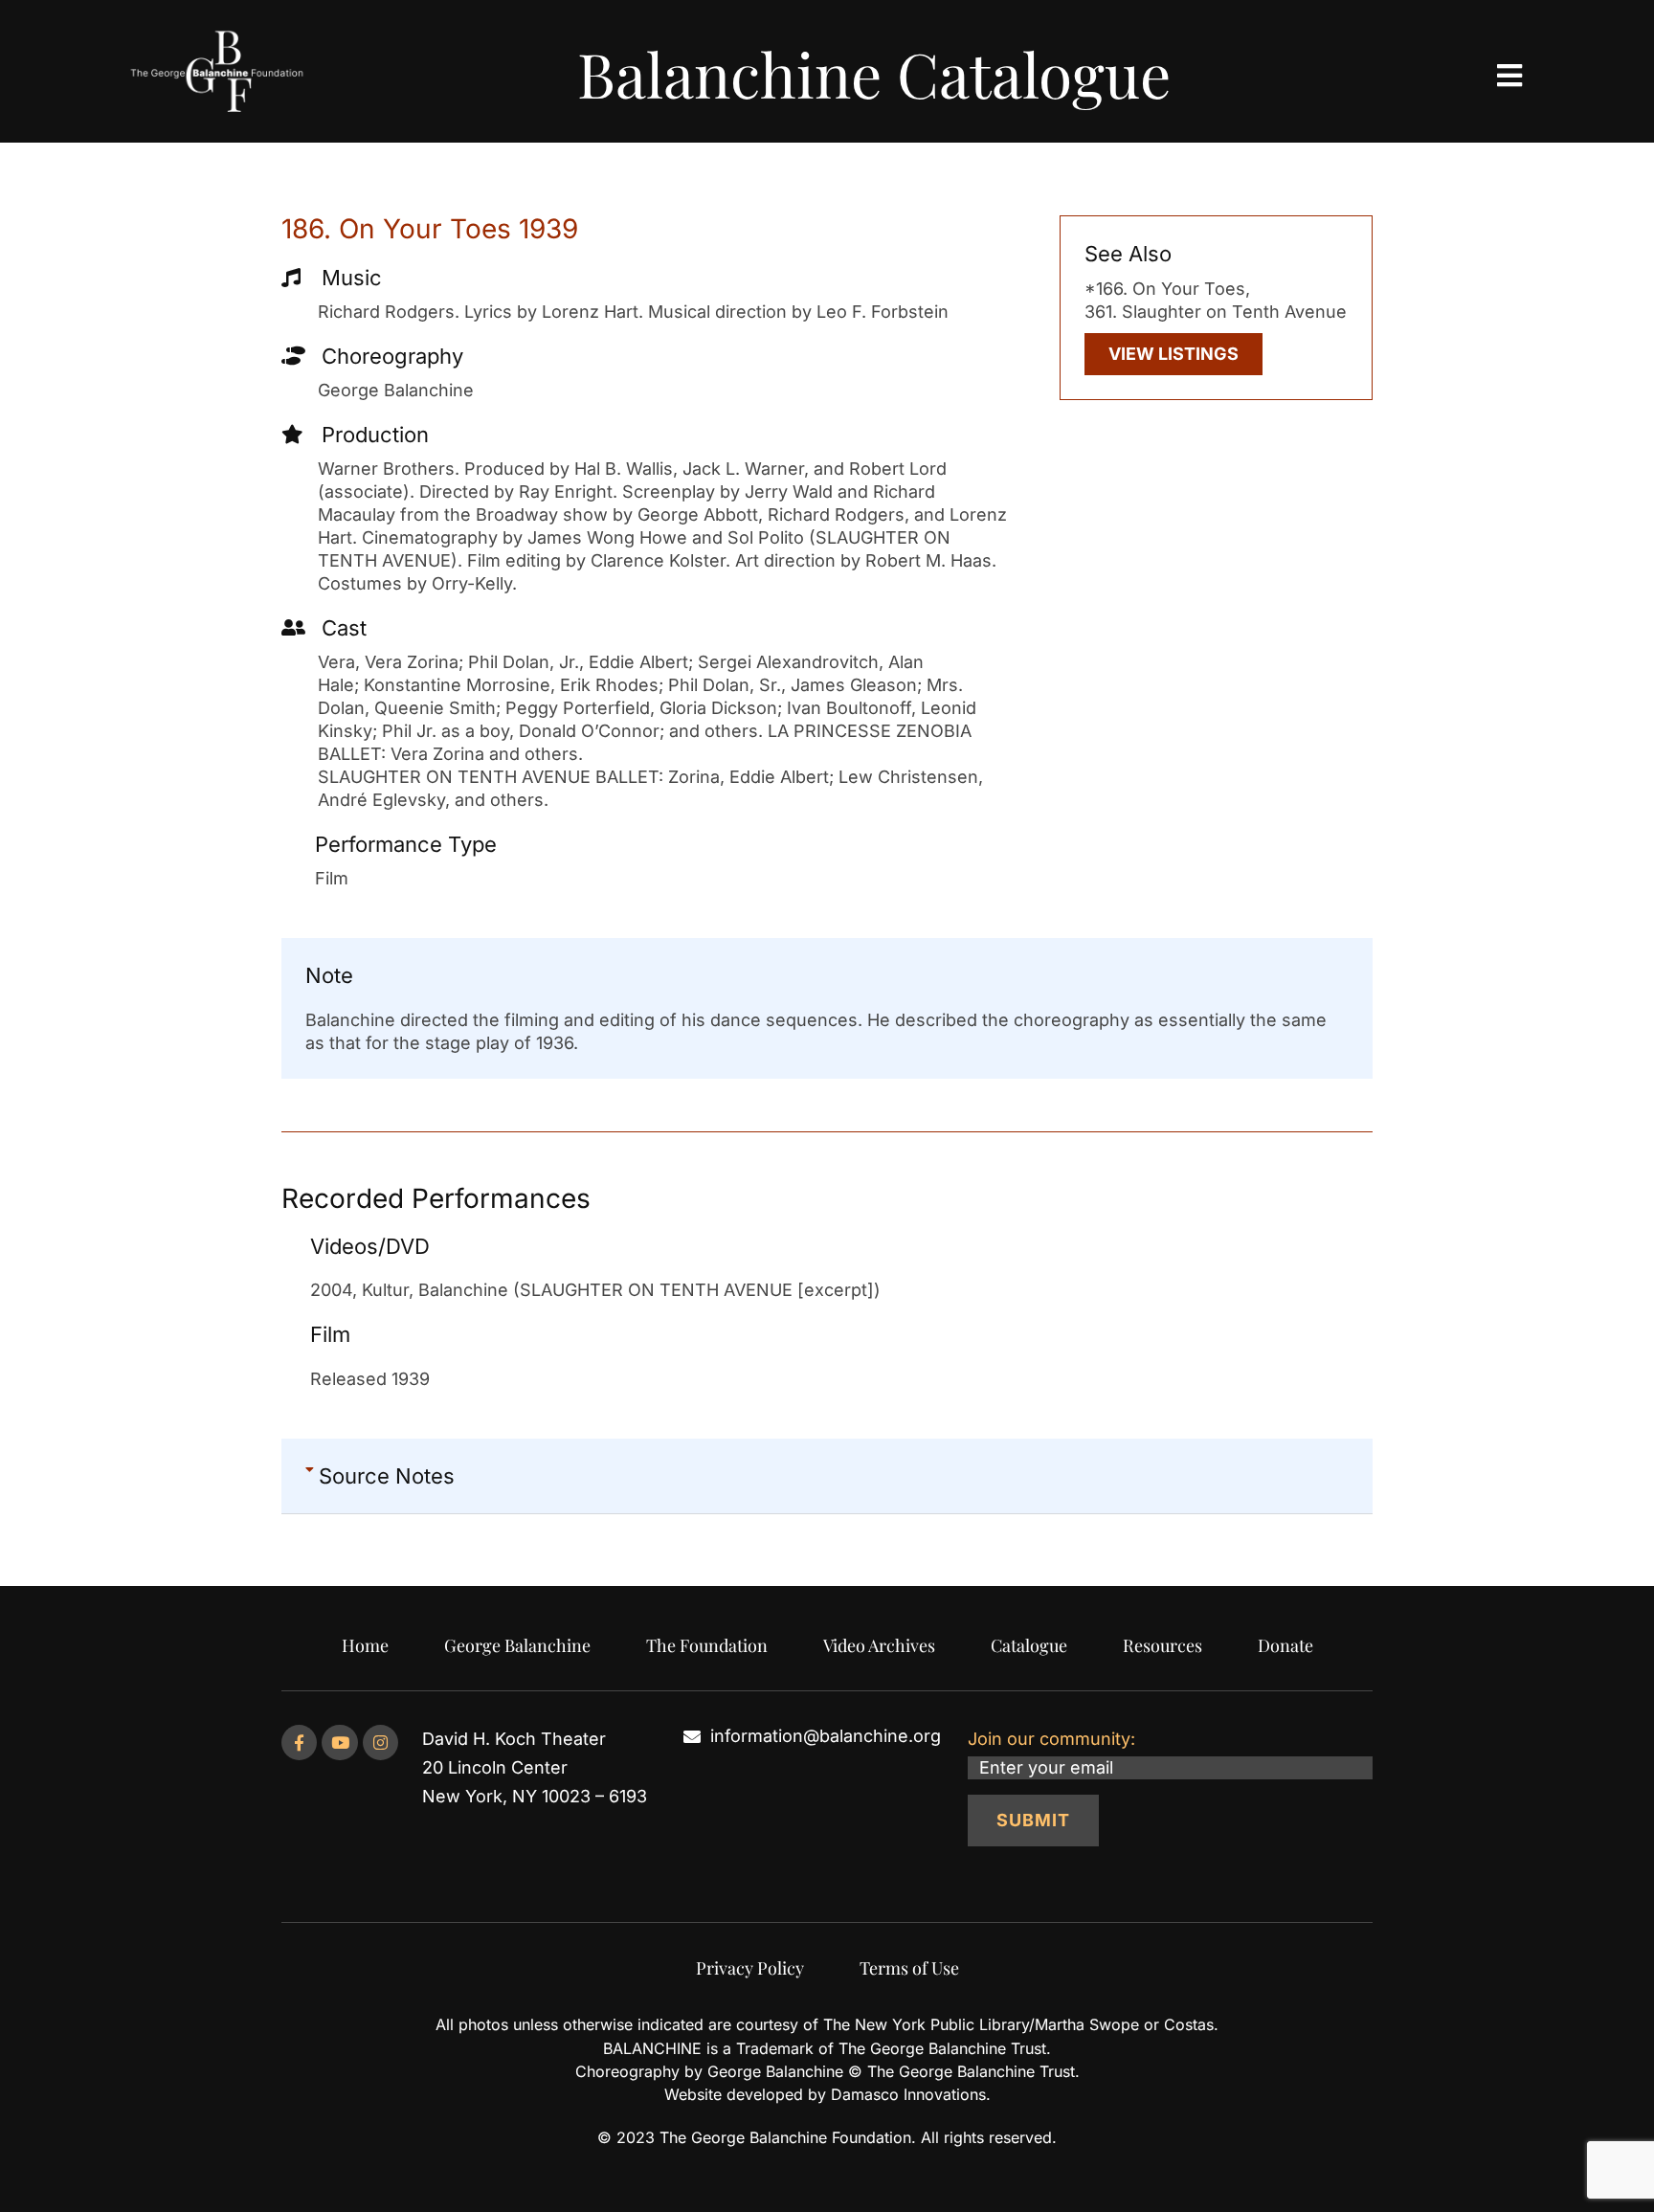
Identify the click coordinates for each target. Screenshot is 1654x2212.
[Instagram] (380, 1743)
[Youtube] (339, 1743)
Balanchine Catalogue (874, 73)
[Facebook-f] (299, 1743)
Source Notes (387, 1476)
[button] (827, 1476)
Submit (1033, 1820)
